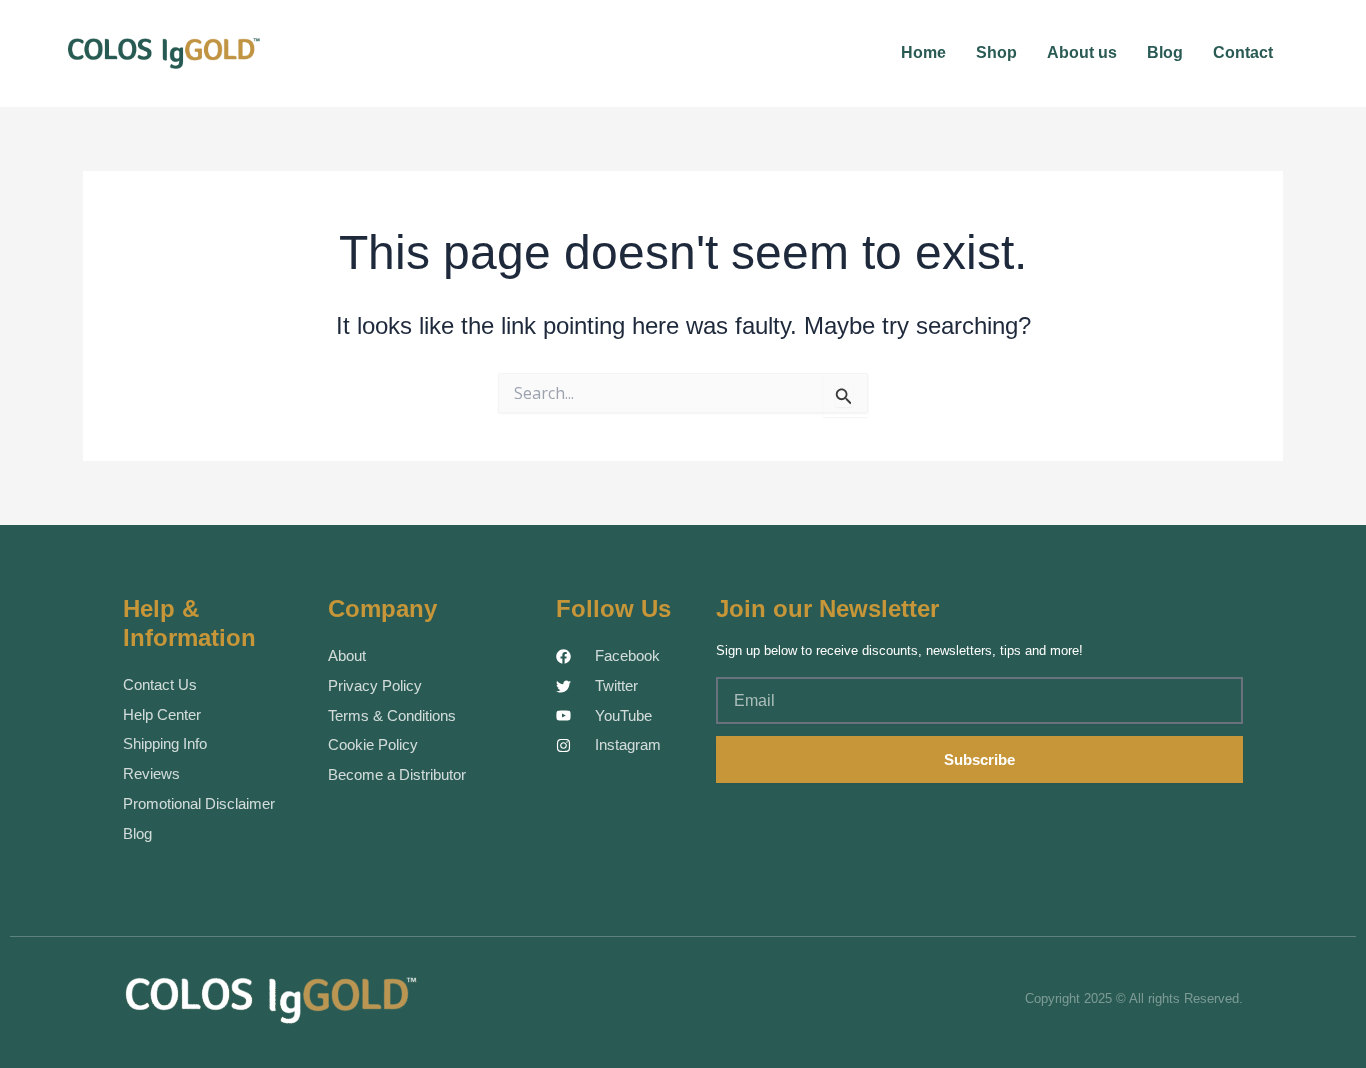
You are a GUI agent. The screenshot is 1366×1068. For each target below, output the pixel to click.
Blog (1165, 52)
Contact (1243, 52)
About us (1082, 52)
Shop (996, 52)
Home (923, 52)
